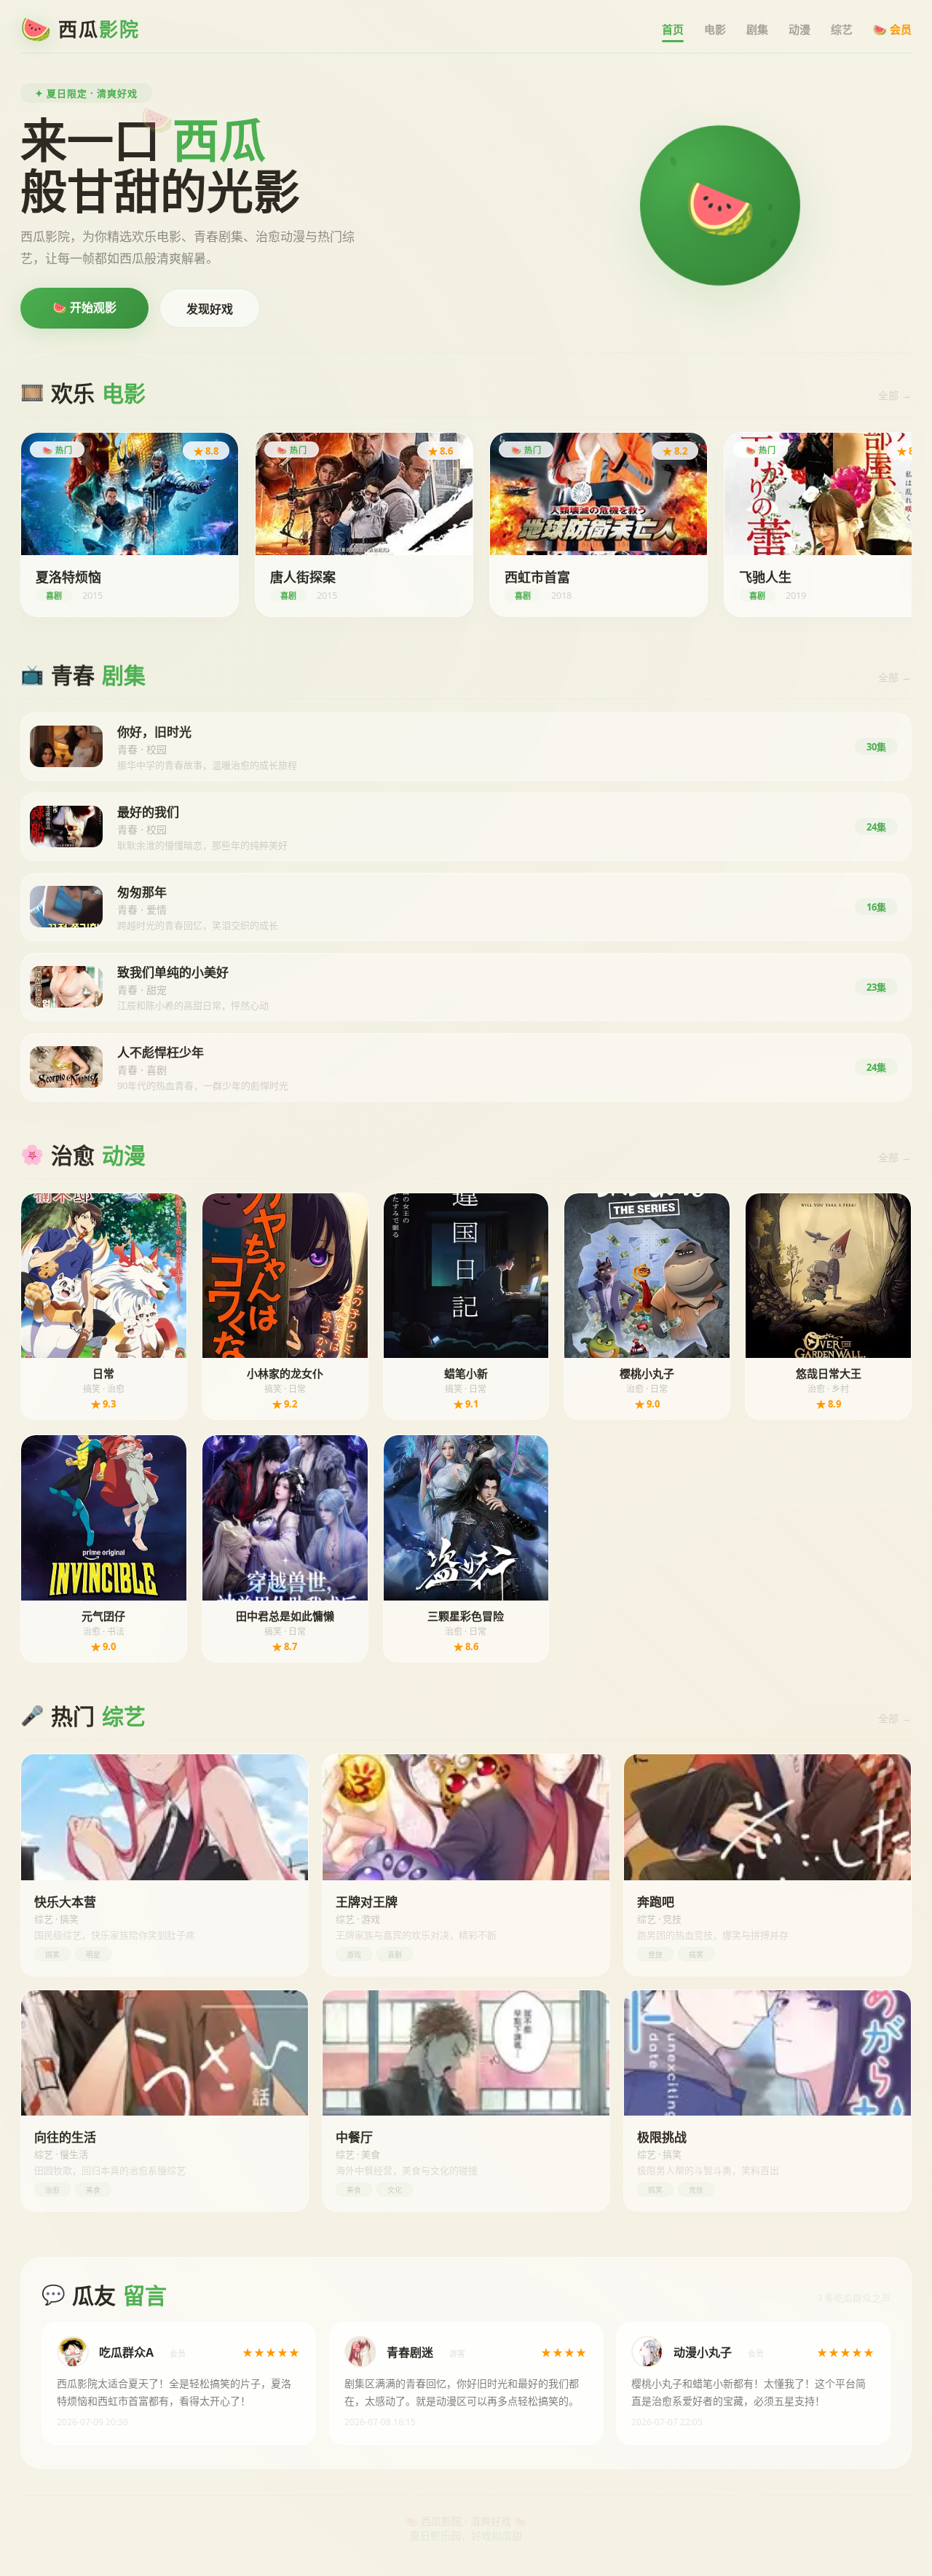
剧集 (757, 29)
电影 (715, 29)
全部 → (895, 395)
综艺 (842, 29)
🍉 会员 (892, 29)
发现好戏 (210, 309)
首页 (673, 29)
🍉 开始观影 (84, 307)
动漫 (799, 29)
